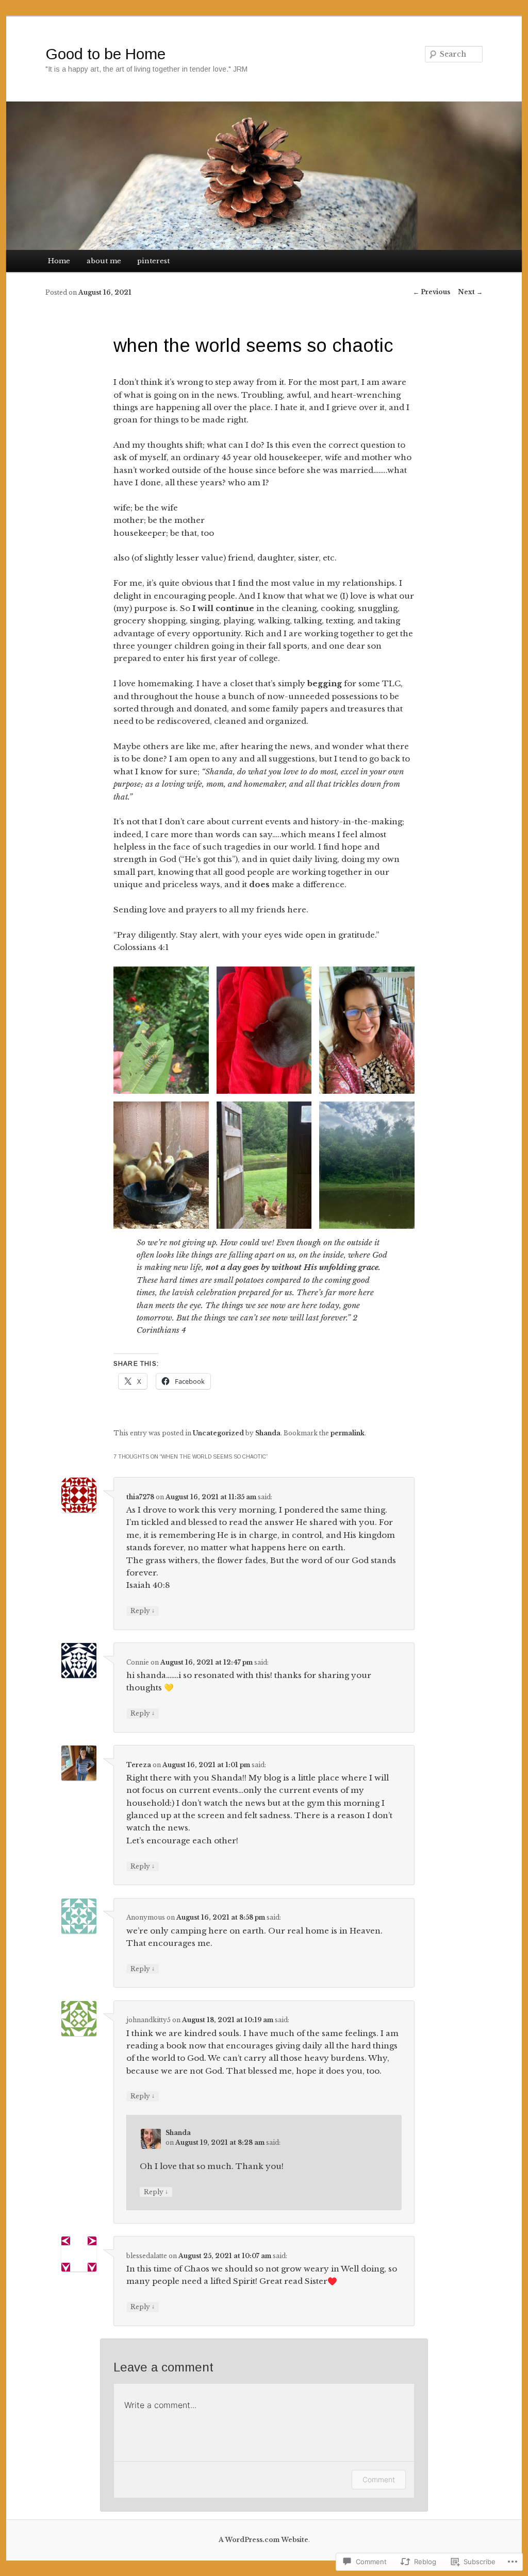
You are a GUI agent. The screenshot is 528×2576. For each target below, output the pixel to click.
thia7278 (140, 1497)
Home (59, 261)
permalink (348, 1433)
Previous (432, 292)
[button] (161, 1030)
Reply (143, 1611)
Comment (379, 2479)
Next (470, 292)
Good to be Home (105, 54)
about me (104, 261)
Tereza (139, 1765)
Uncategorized (218, 1433)
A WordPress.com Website (263, 2540)
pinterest (153, 261)
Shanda (268, 1433)
